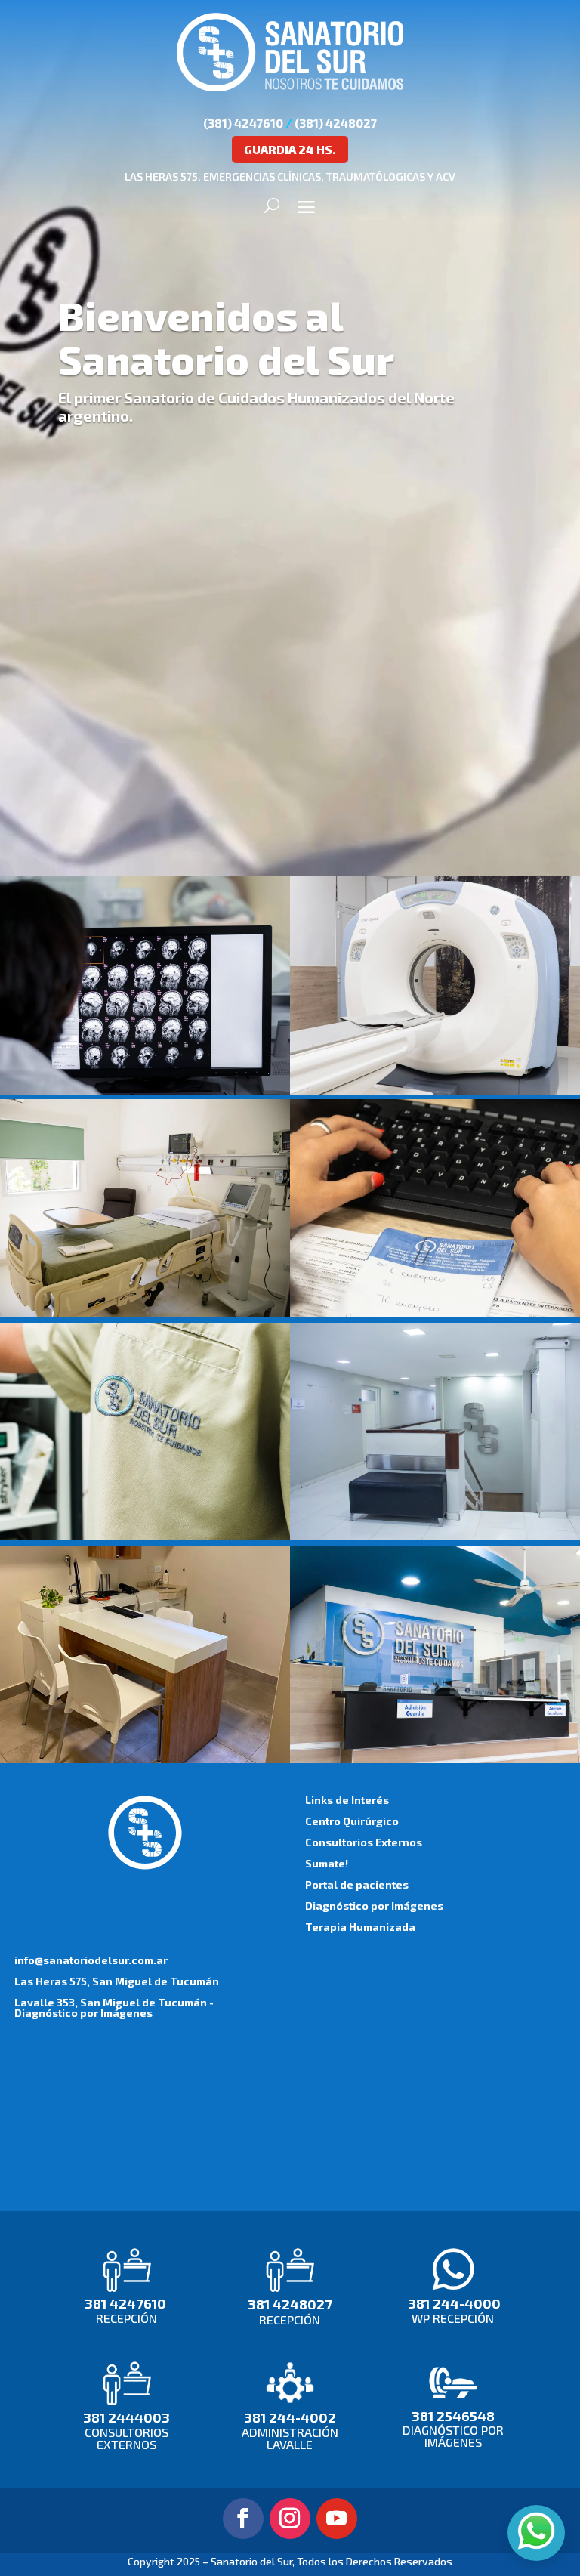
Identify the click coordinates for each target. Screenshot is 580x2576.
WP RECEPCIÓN (453, 2318)
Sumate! (327, 1863)
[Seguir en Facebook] (243, 2519)
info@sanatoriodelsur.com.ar (91, 1960)
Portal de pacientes (357, 1884)
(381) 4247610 (243, 123)
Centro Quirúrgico (352, 1821)
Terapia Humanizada (360, 1927)
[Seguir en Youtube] (337, 2519)
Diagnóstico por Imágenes (374, 1906)
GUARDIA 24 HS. (290, 149)
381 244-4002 (290, 2417)
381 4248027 (290, 2304)
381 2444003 (126, 2417)
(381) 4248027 (336, 123)
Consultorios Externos (364, 1842)
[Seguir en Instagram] (290, 2519)
